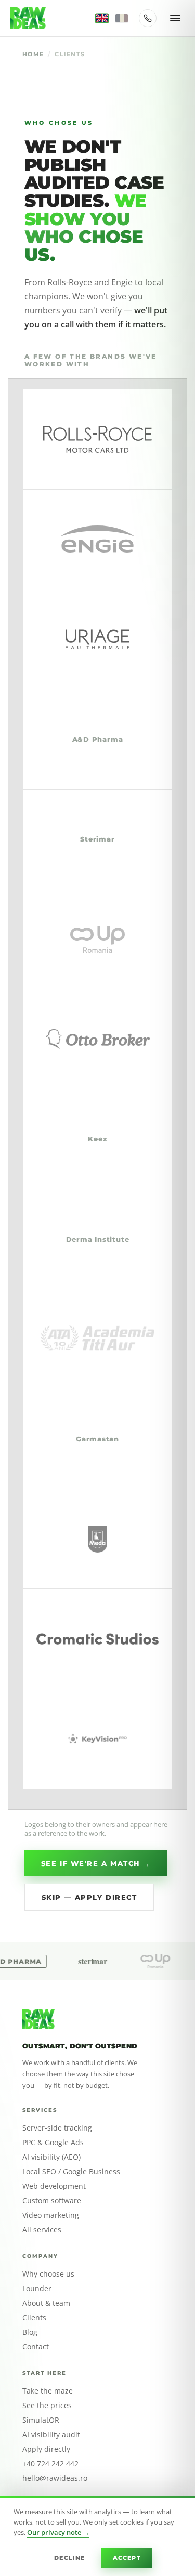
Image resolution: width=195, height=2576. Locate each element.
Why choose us (48, 2274)
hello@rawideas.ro (55, 2478)
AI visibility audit (51, 2435)
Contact (36, 2347)
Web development (54, 2186)
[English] (102, 18)
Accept (127, 2558)
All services (42, 2230)
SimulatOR (41, 2420)
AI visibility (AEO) (51, 2157)
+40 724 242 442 (50, 2464)
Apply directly (46, 2449)
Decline (69, 2558)
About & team (46, 2303)
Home (33, 54)
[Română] (122, 18)
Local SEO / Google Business (71, 2172)
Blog (30, 2332)
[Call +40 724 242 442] (148, 18)
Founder (37, 2289)
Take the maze (48, 2391)
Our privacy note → (58, 2532)
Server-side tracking (57, 2128)
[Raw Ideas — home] (28, 18)
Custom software (52, 2201)
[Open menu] (175, 18)
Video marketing (51, 2215)
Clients (34, 2318)
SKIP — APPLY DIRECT (89, 1897)
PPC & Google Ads (53, 2143)
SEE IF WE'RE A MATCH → (96, 1863)
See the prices (47, 2406)
